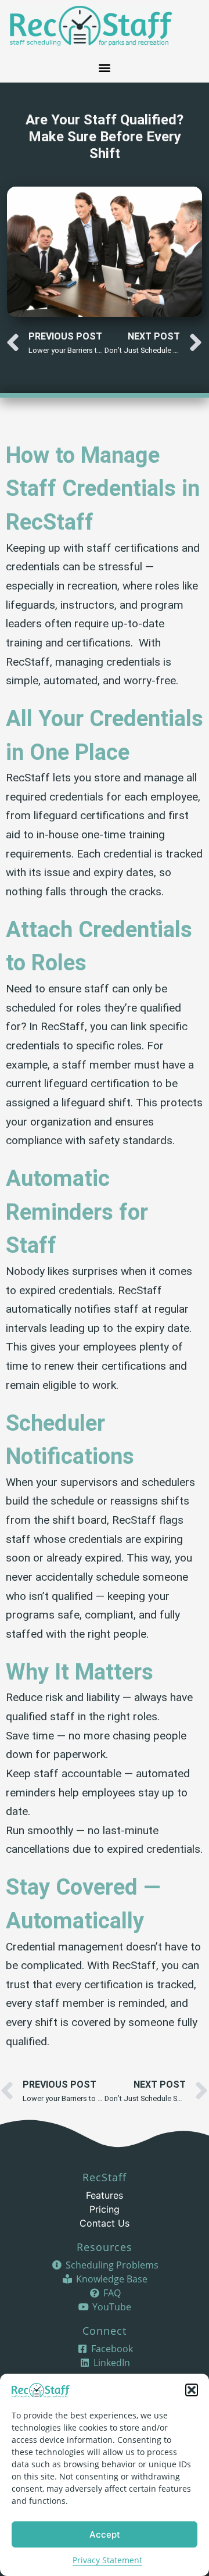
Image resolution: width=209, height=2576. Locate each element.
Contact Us (105, 2223)
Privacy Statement (107, 2560)
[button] (192, 2390)
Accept (105, 2534)
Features (105, 2195)
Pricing (105, 2209)
